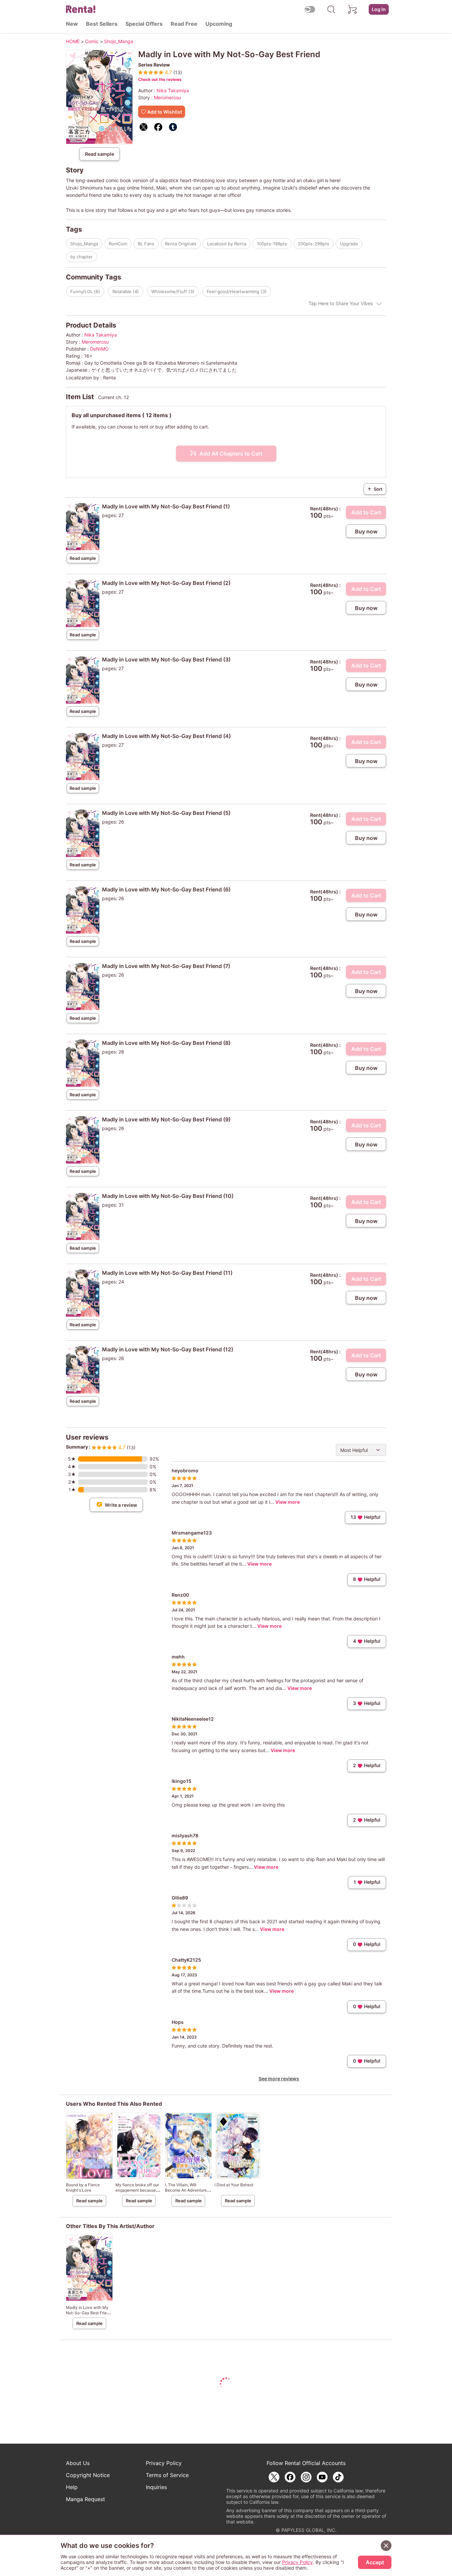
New (72, 24)
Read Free (184, 24)
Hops (178, 2022)
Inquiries (156, 2487)
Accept (375, 2562)
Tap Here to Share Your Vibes (341, 303)
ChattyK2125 (186, 1960)
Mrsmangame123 (192, 1533)
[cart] (353, 9)
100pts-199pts (272, 244)
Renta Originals (181, 244)
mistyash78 (185, 1835)
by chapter (81, 257)
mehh (178, 1657)
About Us (78, 2463)
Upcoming (219, 24)
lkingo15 (182, 1781)
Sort (375, 489)
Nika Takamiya (173, 90)
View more (288, 1502)
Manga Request (85, 2499)
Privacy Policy (164, 2463)
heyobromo (185, 1470)
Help (72, 2487)
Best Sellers (102, 24)
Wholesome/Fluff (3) (173, 291)
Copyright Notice (88, 2475)
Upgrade (349, 244)
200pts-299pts (313, 244)
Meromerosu (167, 97)
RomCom (118, 244)
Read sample (100, 154)
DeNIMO (99, 349)
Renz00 (180, 1595)
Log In (379, 9)
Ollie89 (180, 1898)
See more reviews (279, 2078)
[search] (331, 9)
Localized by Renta (227, 244)
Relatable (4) (126, 291)
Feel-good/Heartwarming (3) (237, 291)
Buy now (366, 531)
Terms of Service (167, 2475)
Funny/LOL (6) (85, 291)
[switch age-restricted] (310, 9)
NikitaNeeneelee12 (193, 1719)
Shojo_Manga (84, 244)
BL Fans (146, 244)
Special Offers (144, 24)
